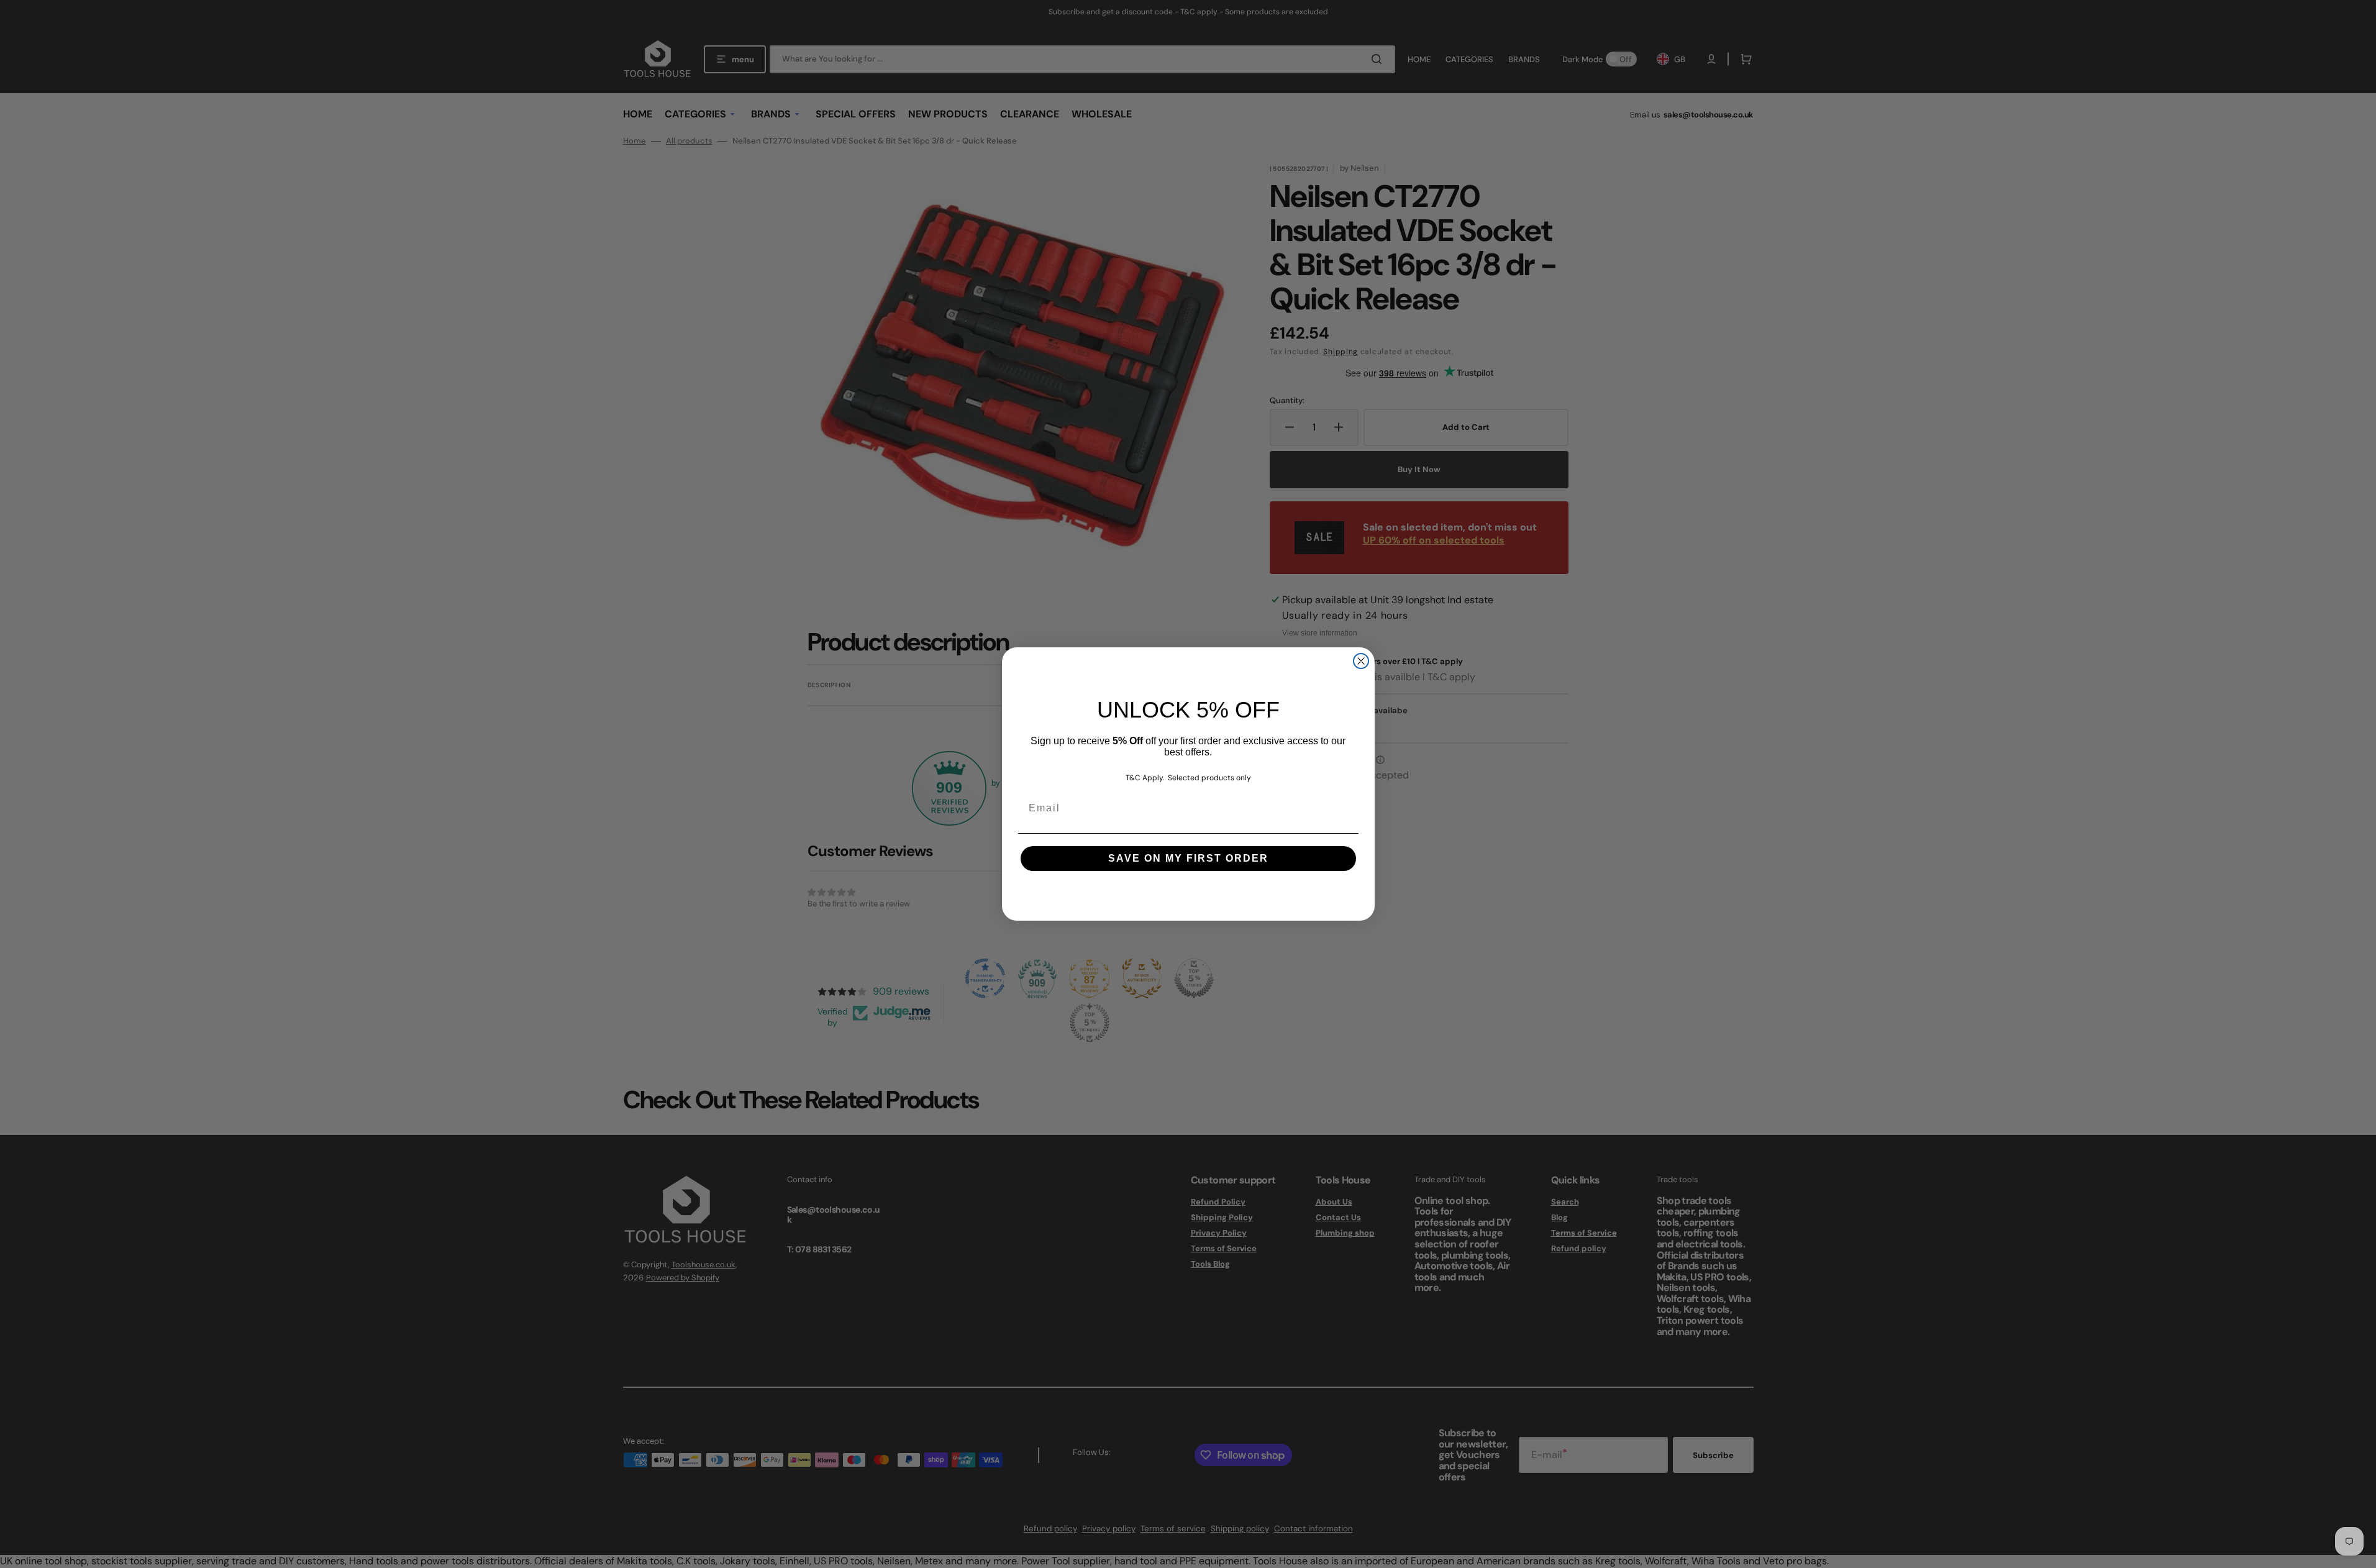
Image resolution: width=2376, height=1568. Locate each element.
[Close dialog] (1361, 661)
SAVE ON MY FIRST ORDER (1188, 858)
